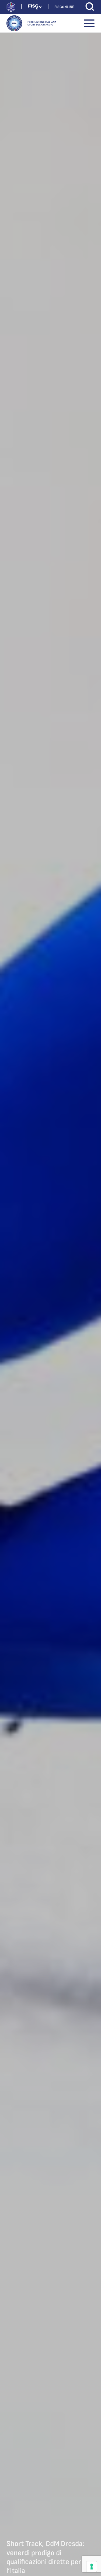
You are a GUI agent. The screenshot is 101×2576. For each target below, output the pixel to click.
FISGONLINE (64, 7)
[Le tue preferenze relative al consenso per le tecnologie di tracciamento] (92, 2567)
